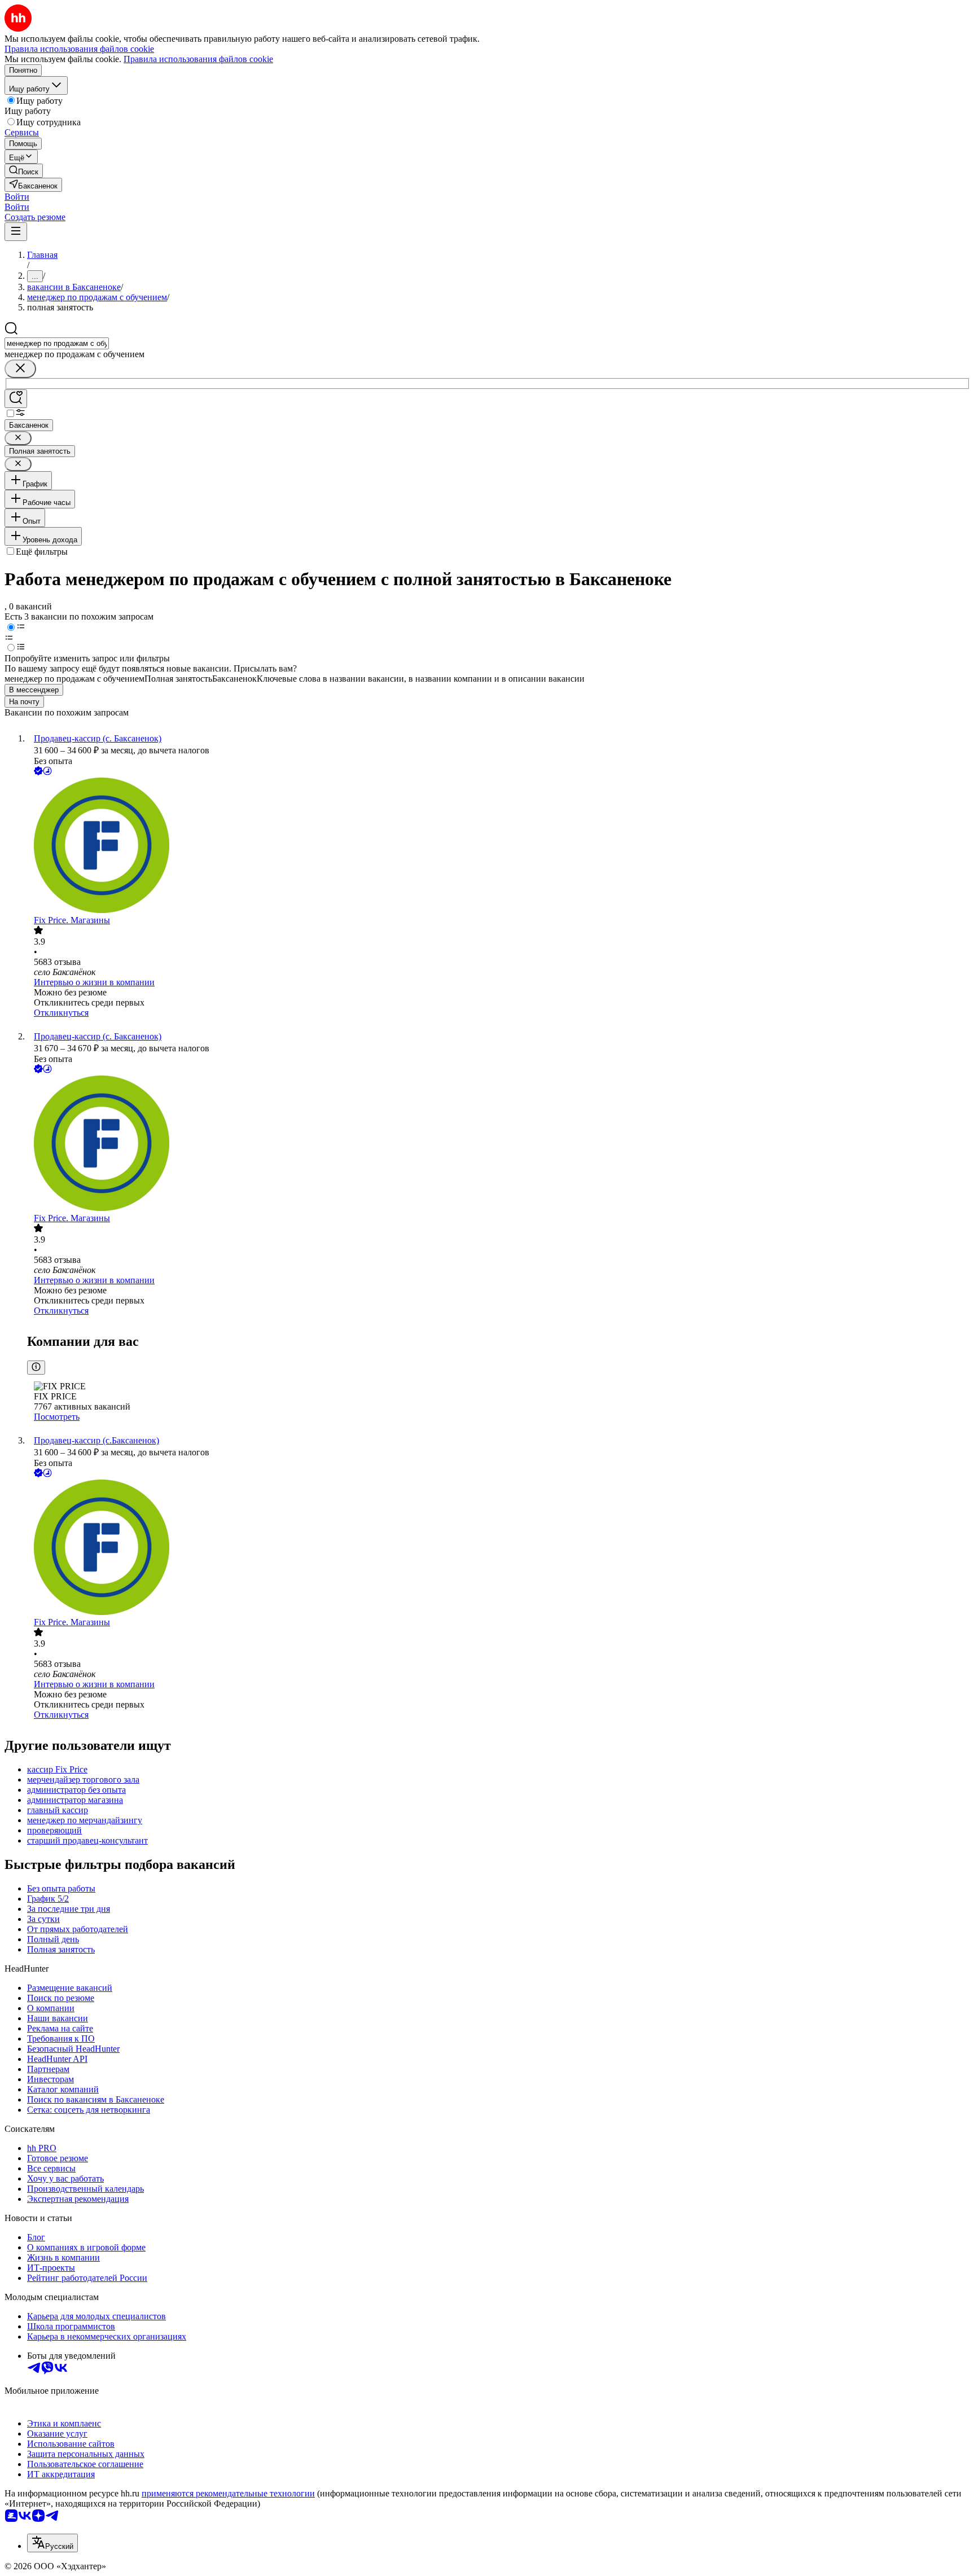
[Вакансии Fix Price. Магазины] (499, 846)
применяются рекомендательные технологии (228, 2493)
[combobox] (57, 343)
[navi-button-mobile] (16, 232)
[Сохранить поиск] (16, 399)
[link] (24, 171)
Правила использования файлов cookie (198, 59)
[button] (17, 197)
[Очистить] (20, 369)
